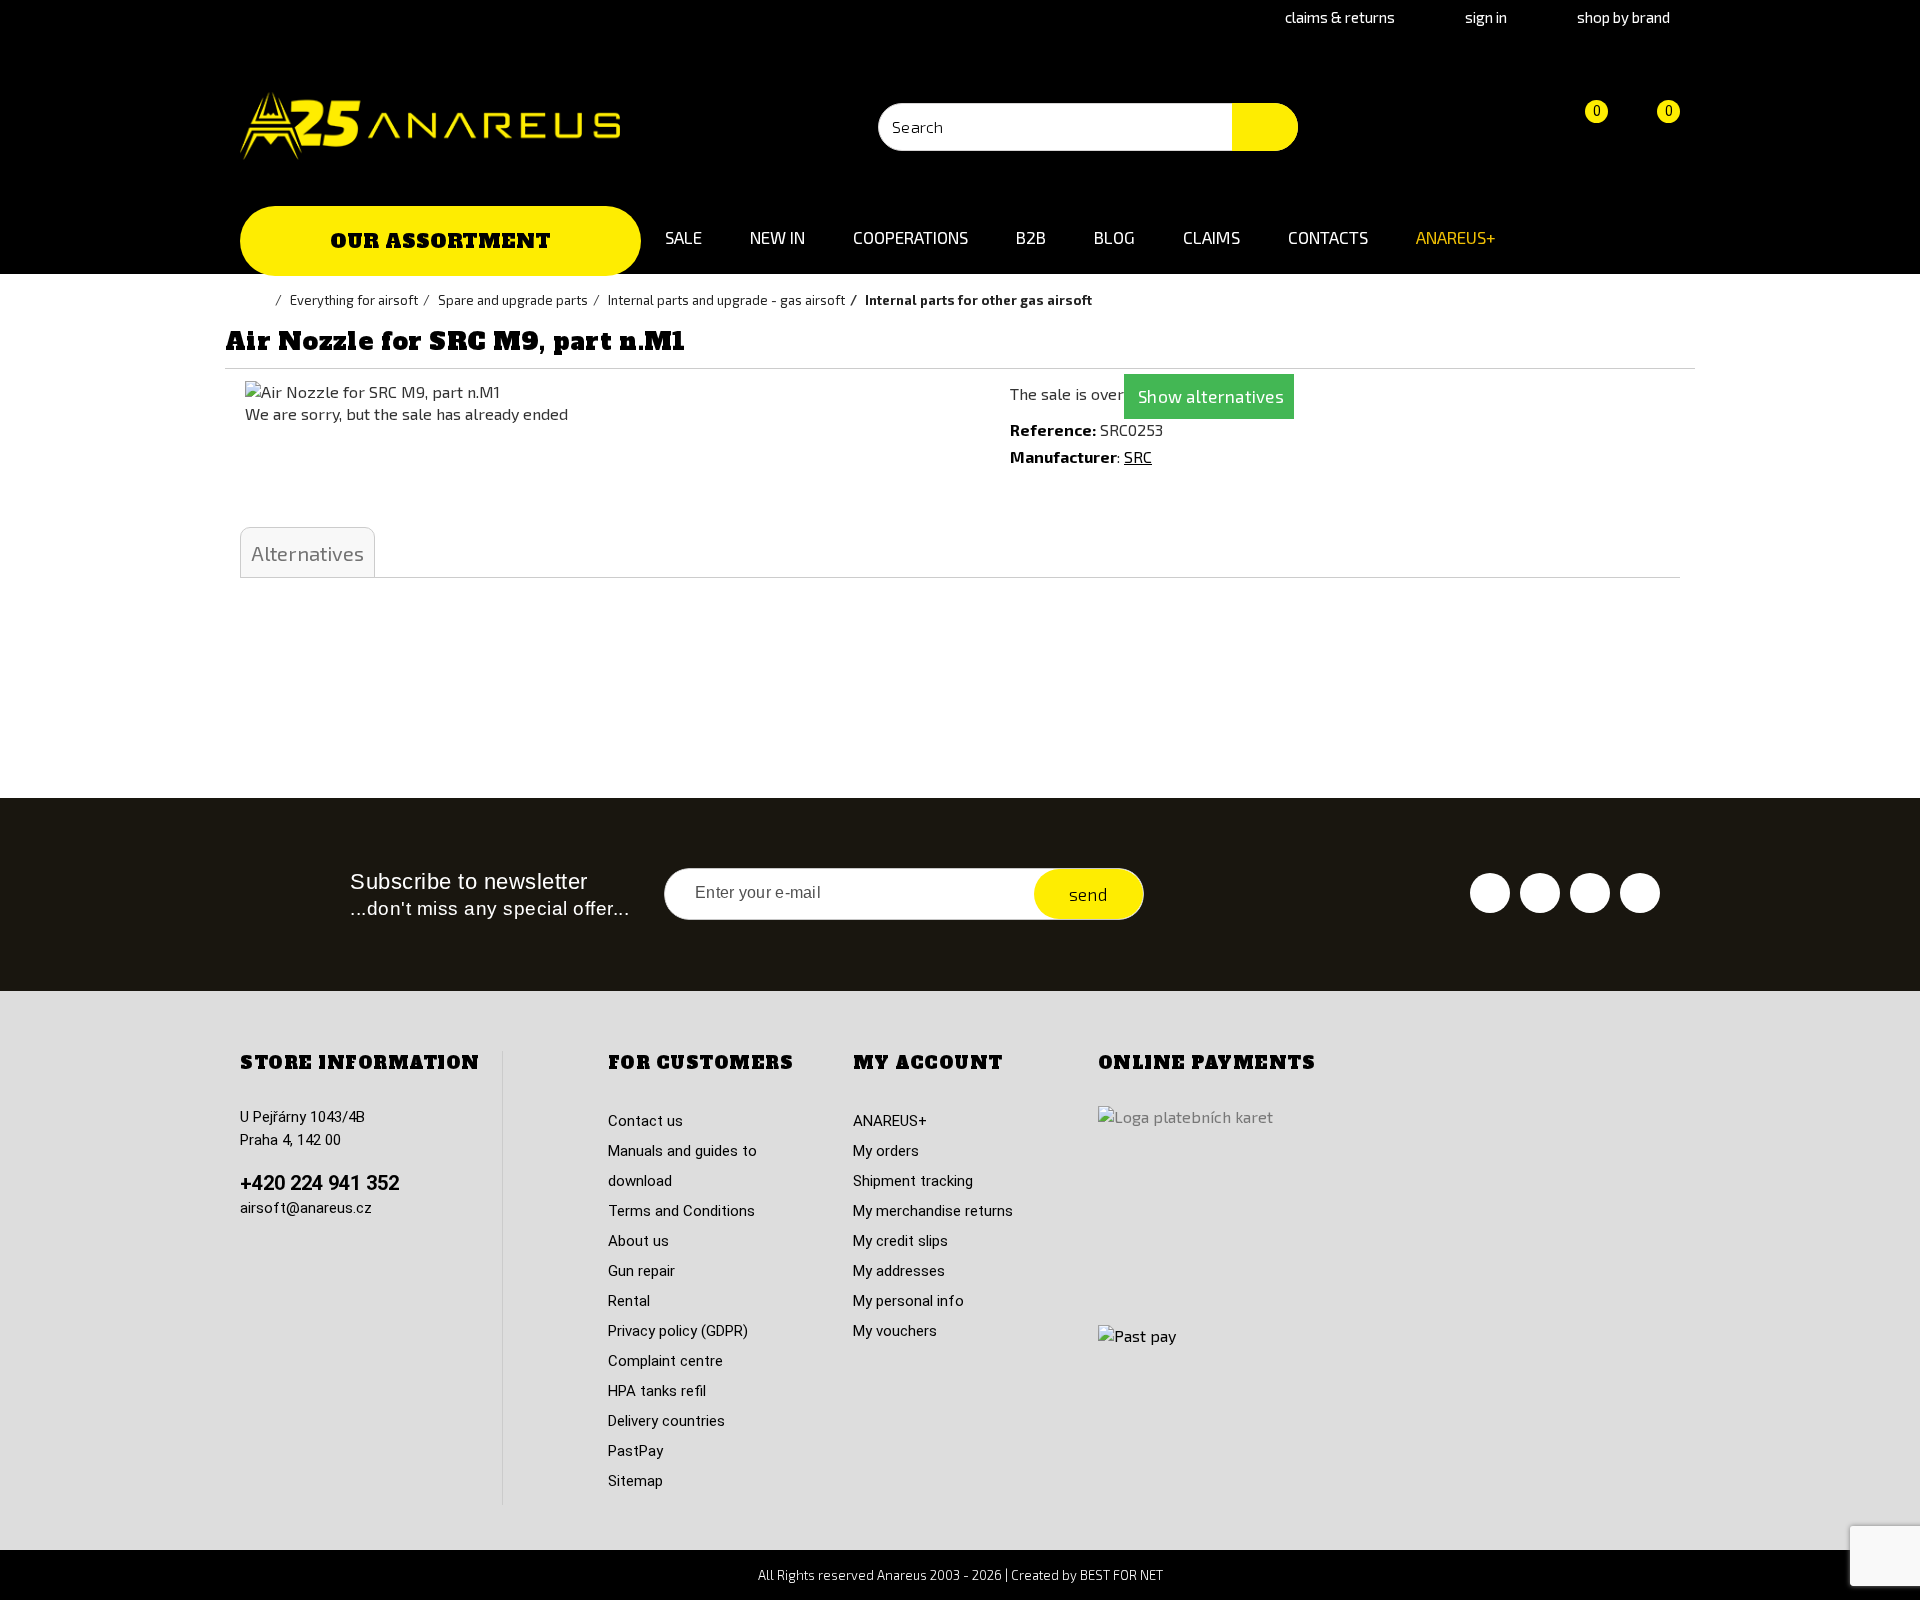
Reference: (1053, 429)
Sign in (1486, 17)
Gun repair (641, 1271)
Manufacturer (1063, 456)
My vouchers (895, 1331)
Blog (1114, 237)
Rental (629, 1301)
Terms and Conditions (681, 1211)
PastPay (635, 1451)
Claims (1211, 237)
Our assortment (440, 241)
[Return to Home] (265, 300)
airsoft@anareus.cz (306, 1208)
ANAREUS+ (1456, 237)
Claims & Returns (1340, 17)
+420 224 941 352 (319, 1183)
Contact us (645, 1121)
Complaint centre (665, 1361)
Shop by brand (1623, 17)
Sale (683, 237)
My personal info (908, 1301)
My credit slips (900, 1241)
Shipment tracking (913, 1181)
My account (928, 1063)
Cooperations (910, 237)
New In (777, 237)
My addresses (899, 1271)
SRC (1138, 456)
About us (638, 1241)
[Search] (1265, 127)
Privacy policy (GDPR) (678, 1331)
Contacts (1328, 237)
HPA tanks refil (657, 1391)
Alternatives (307, 553)
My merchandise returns (933, 1211)
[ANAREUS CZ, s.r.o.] (430, 126)
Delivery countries (666, 1421)
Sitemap (635, 1481)
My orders (886, 1151)
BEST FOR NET (1121, 1575)
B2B (1031, 237)
